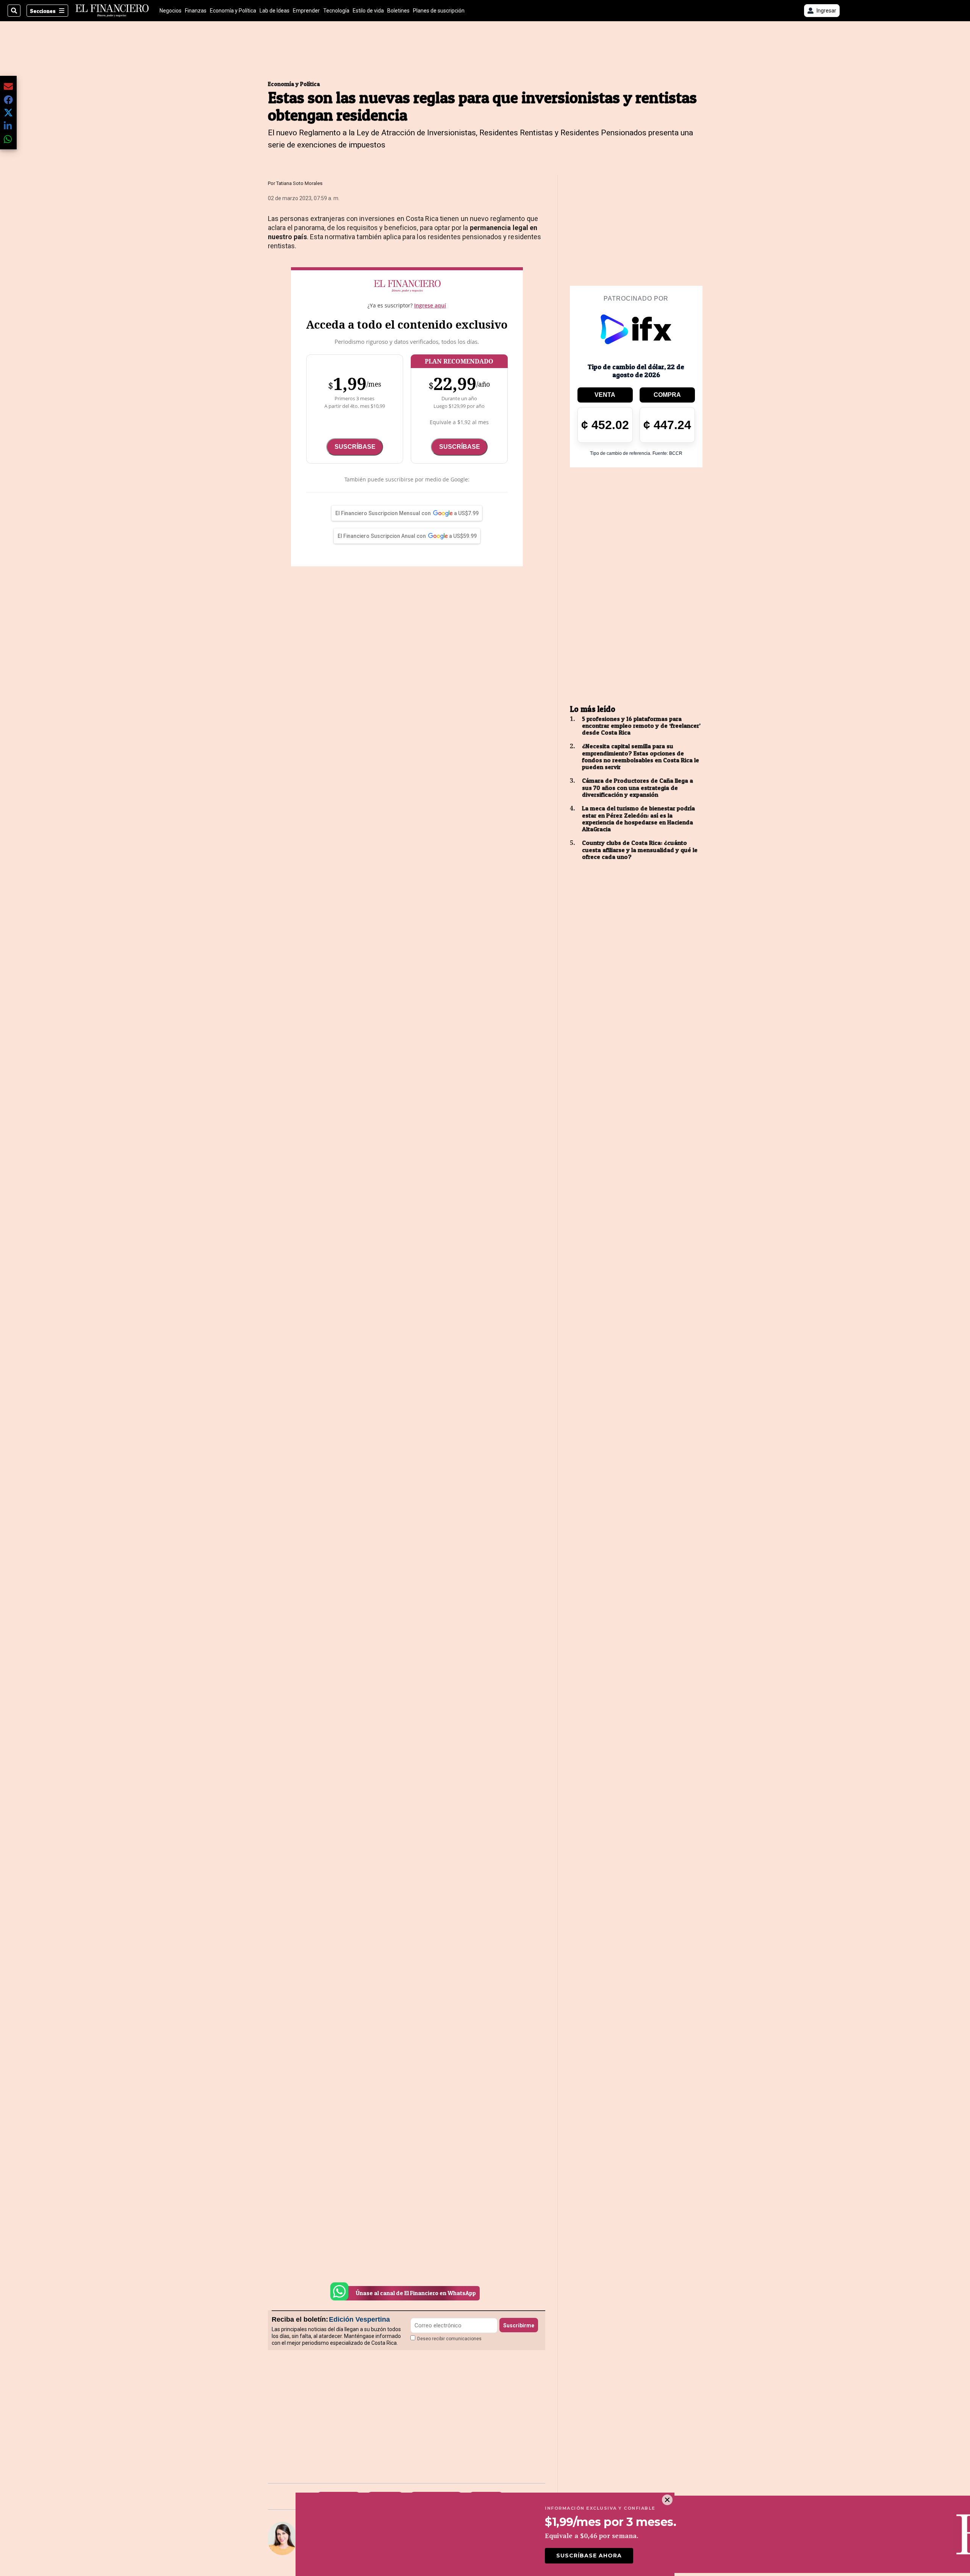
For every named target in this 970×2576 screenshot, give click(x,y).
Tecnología (336, 11)
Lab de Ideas (275, 11)
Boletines (398, 11)
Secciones (43, 11)
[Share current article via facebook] (8, 99)
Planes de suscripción (439, 11)
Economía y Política (233, 11)
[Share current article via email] (8, 86)
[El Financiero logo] (112, 11)
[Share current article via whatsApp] (8, 139)
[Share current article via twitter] (8, 113)
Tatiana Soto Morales (299, 183)
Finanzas (196, 11)
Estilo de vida (368, 11)
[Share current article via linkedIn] (8, 126)
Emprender (306, 11)
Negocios (171, 11)
